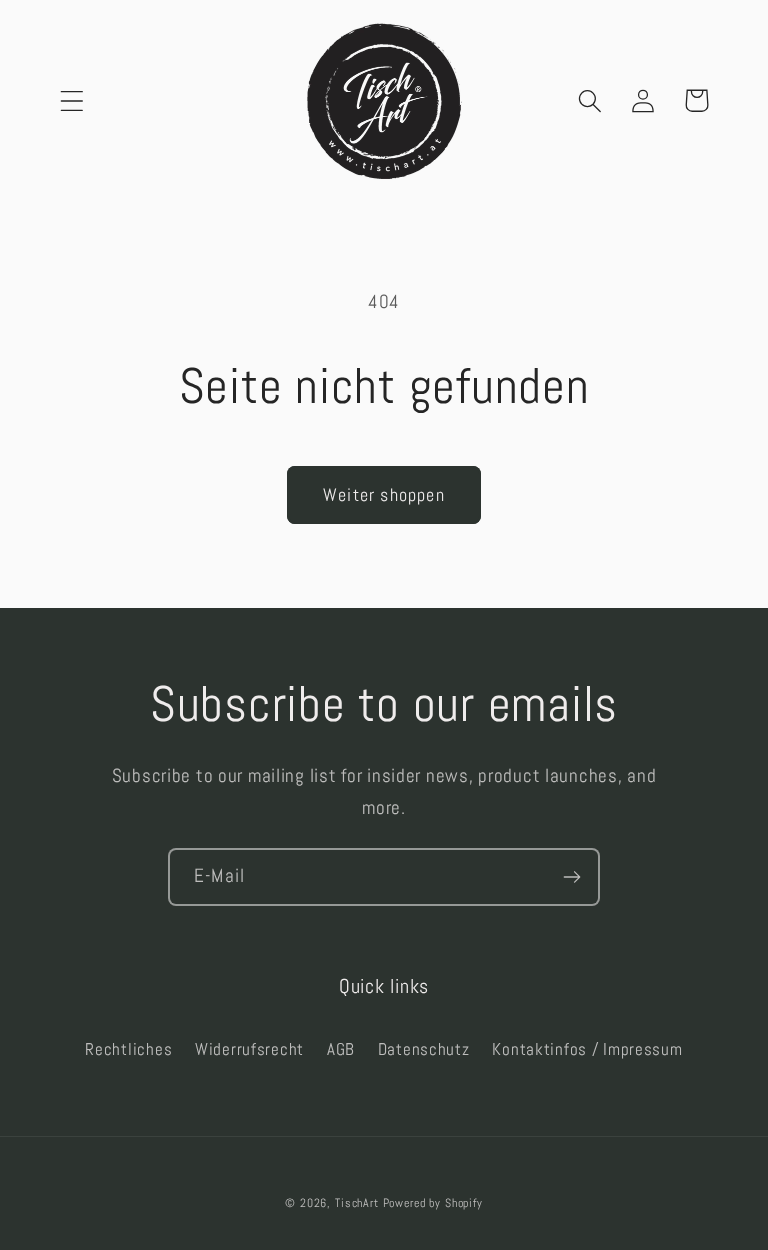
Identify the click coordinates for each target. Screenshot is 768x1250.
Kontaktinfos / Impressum (587, 1049)
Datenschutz (424, 1049)
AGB (341, 1049)
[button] (72, 100)
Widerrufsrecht (249, 1049)
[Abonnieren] (571, 877)
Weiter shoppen (384, 494)
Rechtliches (128, 1049)
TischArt (357, 1203)
